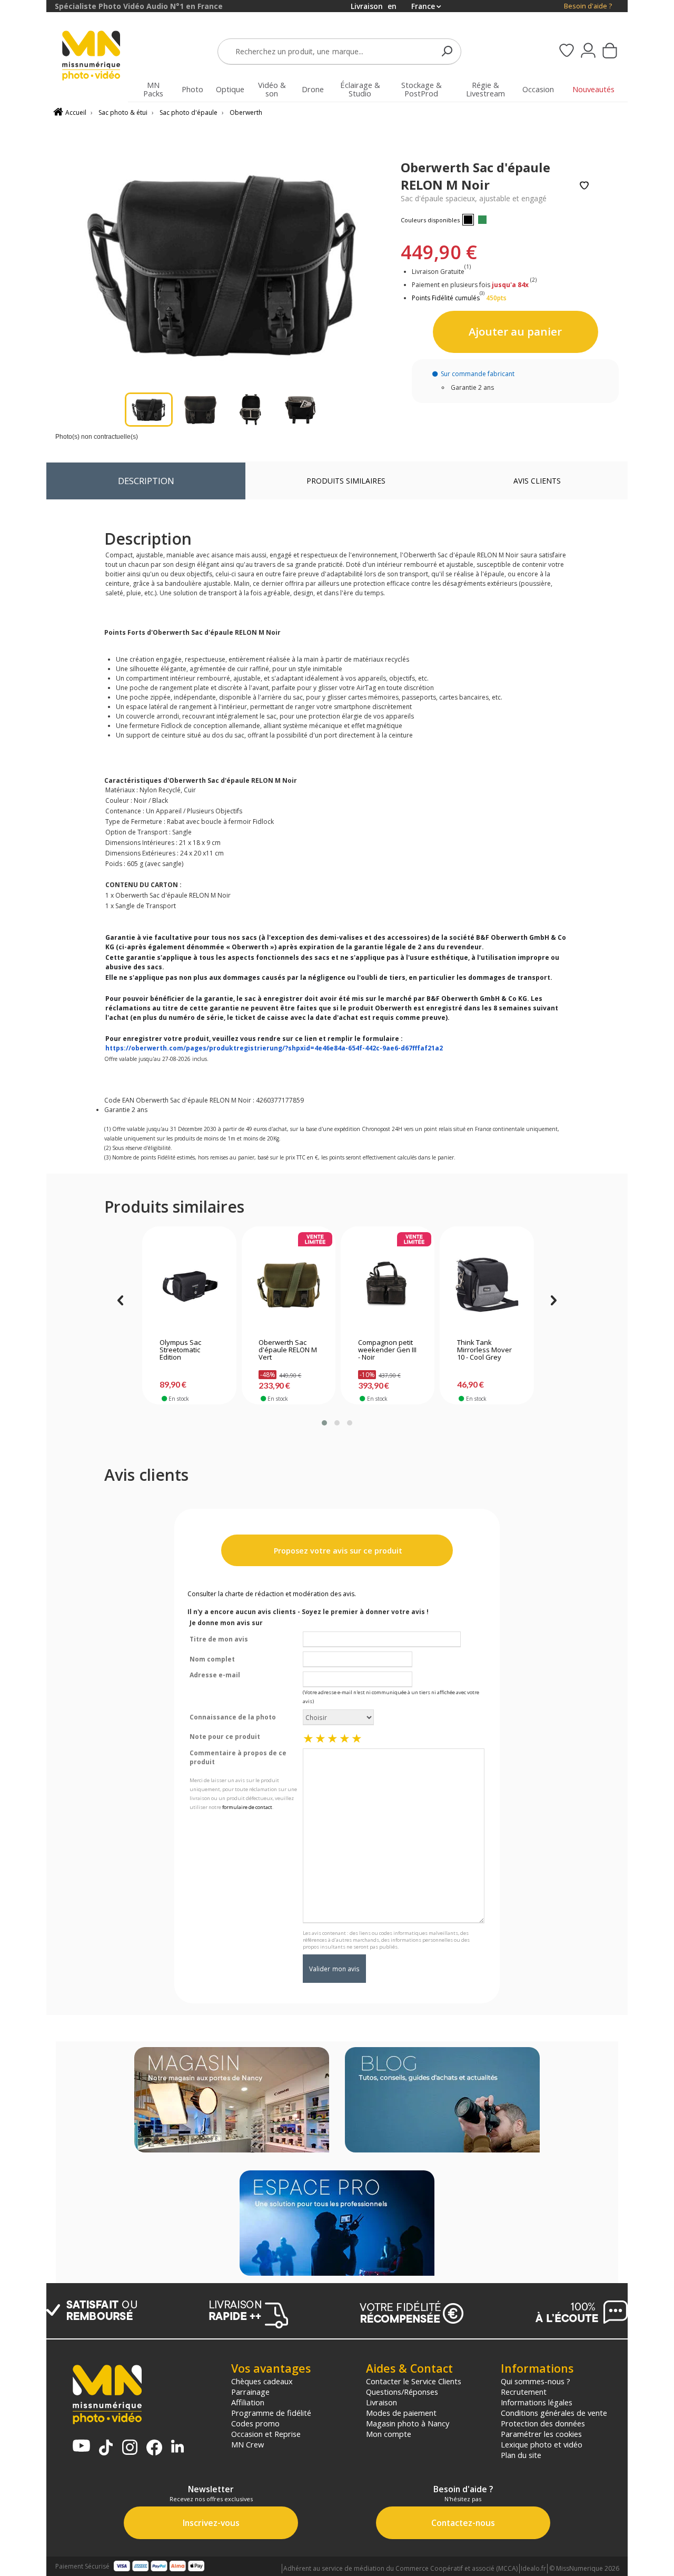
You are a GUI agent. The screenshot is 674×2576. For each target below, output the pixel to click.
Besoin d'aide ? (588, 6)
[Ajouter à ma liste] (584, 186)
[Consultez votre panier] (610, 52)
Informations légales (537, 2402)
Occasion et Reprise (266, 2434)
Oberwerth (246, 112)
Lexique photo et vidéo (542, 2444)
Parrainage (250, 2392)
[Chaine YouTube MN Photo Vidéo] (81, 2447)
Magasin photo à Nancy (408, 2423)
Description (146, 481)
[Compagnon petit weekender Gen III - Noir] (388, 1285)
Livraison (381, 2402)
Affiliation (248, 2402)
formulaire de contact (247, 1807)
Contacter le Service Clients (414, 2381)
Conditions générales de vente (554, 2413)
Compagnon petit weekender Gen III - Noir (387, 1350)
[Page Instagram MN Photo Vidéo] (130, 2448)
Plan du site (521, 2455)
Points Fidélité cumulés (446, 298)
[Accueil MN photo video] (97, 57)
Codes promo (255, 2423)
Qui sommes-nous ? (536, 2381)
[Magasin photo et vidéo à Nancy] (232, 2101)
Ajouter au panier (515, 331)
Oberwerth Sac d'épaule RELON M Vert (288, 1350)
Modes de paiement (401, 2413)
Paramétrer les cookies (541, 2434)
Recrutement (524, 2392)
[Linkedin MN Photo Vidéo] (177, 2447)
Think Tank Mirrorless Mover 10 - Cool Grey (484, 1350)
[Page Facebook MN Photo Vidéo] (154, 2449)
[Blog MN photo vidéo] (442, 2101)
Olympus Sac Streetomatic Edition (180, 1350)
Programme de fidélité (271, 2413)
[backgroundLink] (23, 1288)
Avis (537, 481)
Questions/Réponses (402, 2392)
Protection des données (543, 2423)
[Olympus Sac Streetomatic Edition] (189, 1285)
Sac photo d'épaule (189, 112)
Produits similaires (346, 481)
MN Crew (247, 2444)
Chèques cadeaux (262, 2381)
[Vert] (482, 220)
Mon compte (389, 2434)
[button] (324, 1423)
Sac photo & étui (123, 112)
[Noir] (468, 220)
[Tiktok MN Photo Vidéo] (106, 2449)
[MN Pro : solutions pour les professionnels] (337, 2224)
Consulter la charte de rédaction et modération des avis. (272, 1594)
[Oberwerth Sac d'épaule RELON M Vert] (288, 1285)
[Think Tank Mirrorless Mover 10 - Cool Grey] (487, 1285)
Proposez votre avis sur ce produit (337, 1551)
